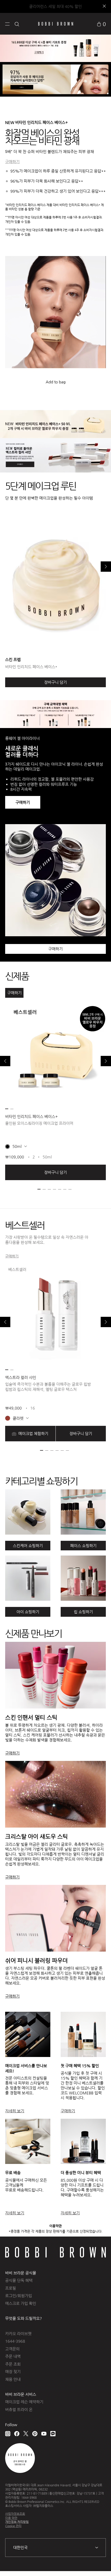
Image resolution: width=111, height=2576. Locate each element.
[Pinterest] (35, 2434)
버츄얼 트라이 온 (19, 2409)
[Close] (104, 7)
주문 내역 (13, 2356)
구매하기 (12, 162)
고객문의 (12, 2349)
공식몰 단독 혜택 (19, 2280)
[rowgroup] (55, 1546)
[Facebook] (17, 2434)
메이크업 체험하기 (33, 1433)
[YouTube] (44, 2434)
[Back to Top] (101, 2565)
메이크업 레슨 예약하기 (24, 2402)
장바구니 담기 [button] (55, 1172)
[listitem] (55, 1092)
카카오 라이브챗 (18, 2334)
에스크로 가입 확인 (21, 2303)
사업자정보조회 (15, 2514)
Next (106, 567)
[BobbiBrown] (56, 24)
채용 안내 (13, 2379)
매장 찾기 (13, 2372)
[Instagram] (8, 2434)
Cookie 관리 (13, 2526)
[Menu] (7, 24)
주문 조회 (13, 2364)
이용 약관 (11, 2518)
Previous (5, 1061)
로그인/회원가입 (19, 2296)
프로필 (11, 2288)
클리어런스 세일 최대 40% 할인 (55, 6)
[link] (101, 24)
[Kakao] (53, 2434)
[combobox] (55, 2548)
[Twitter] (26, 2434)
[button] (7, 24)
